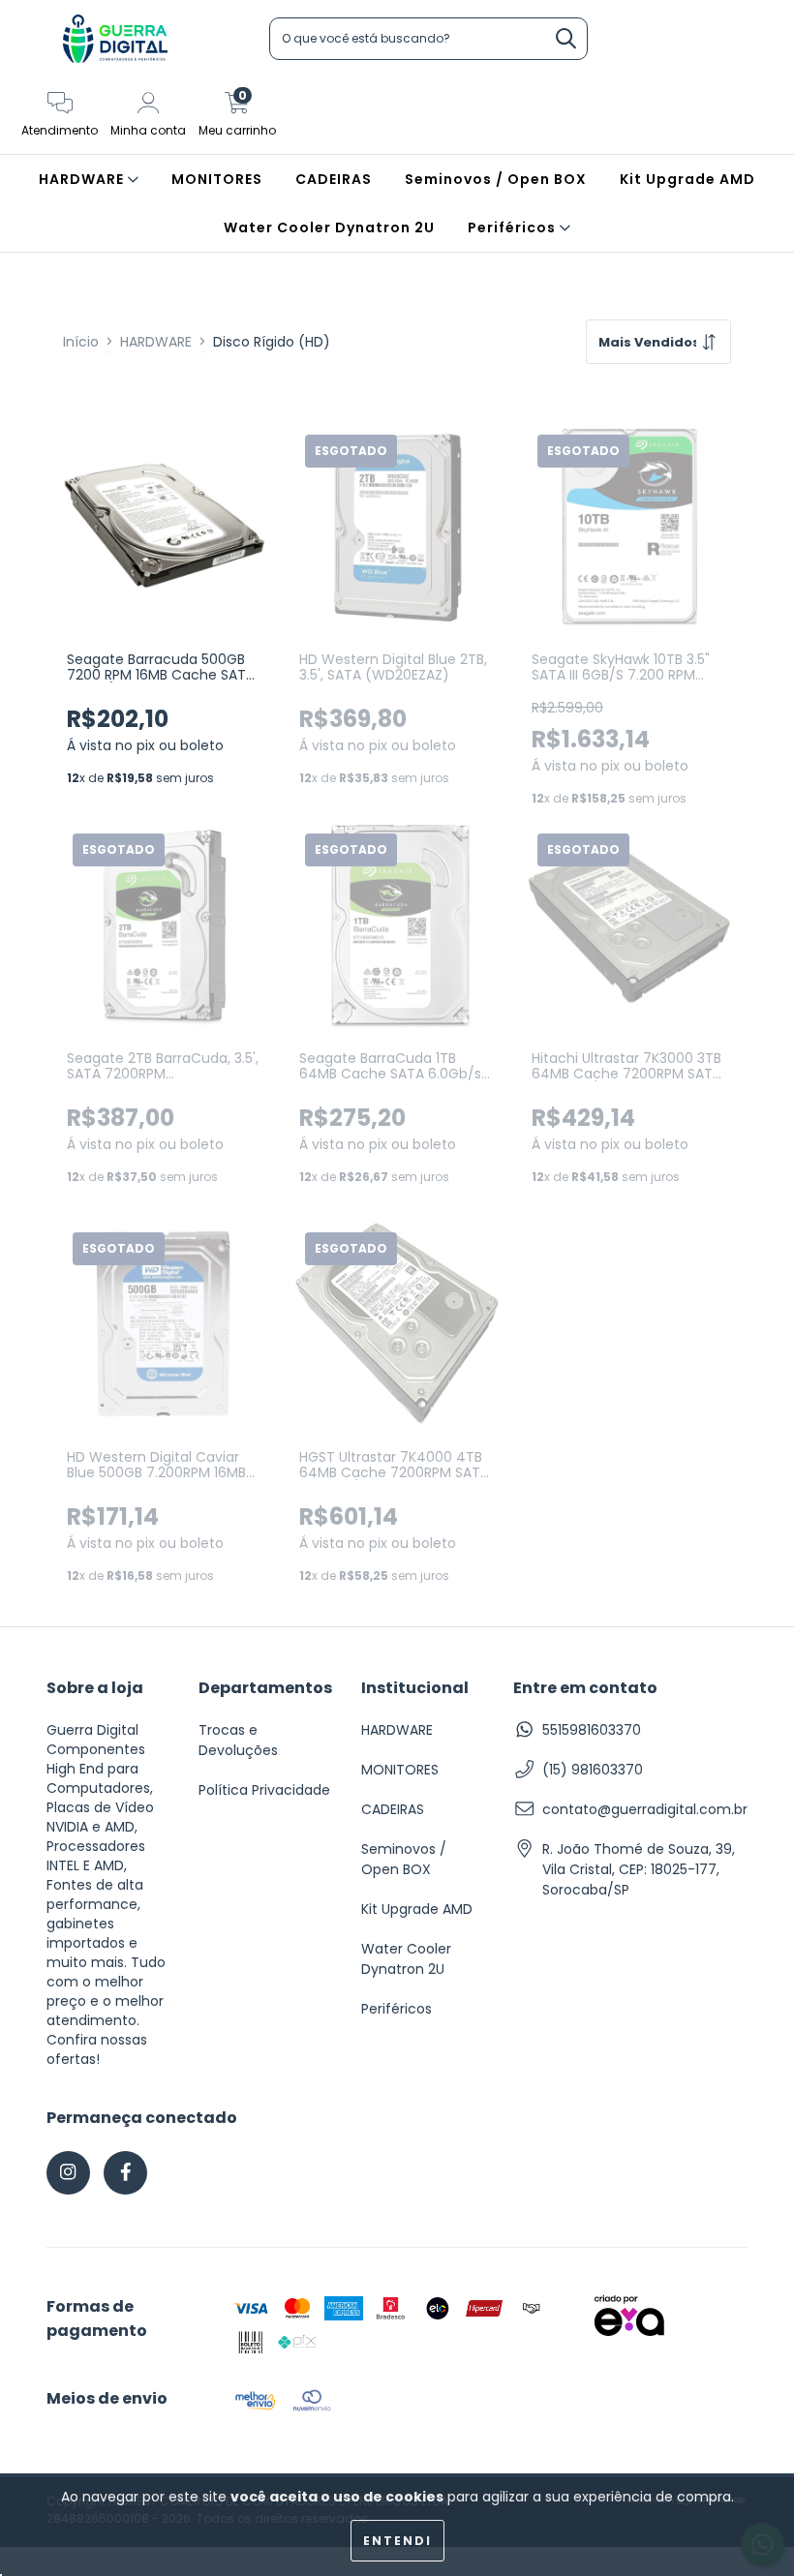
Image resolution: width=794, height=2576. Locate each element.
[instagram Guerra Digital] (68, 2173)
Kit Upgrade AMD (687, 179)
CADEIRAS (334, 179)
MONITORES (217, 179)
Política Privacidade (264, 1790)
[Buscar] (566, 40)
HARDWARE (83, 179)
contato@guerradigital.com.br (645, 1809)
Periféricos (514, 227)
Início (81, 342)
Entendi (397, 2541)
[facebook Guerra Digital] (125, 2173)
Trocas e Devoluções (238, 1740)
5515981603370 (592, 1730)
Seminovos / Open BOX (496, 179)
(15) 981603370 (593, 1770)
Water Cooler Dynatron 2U (329, 227)
